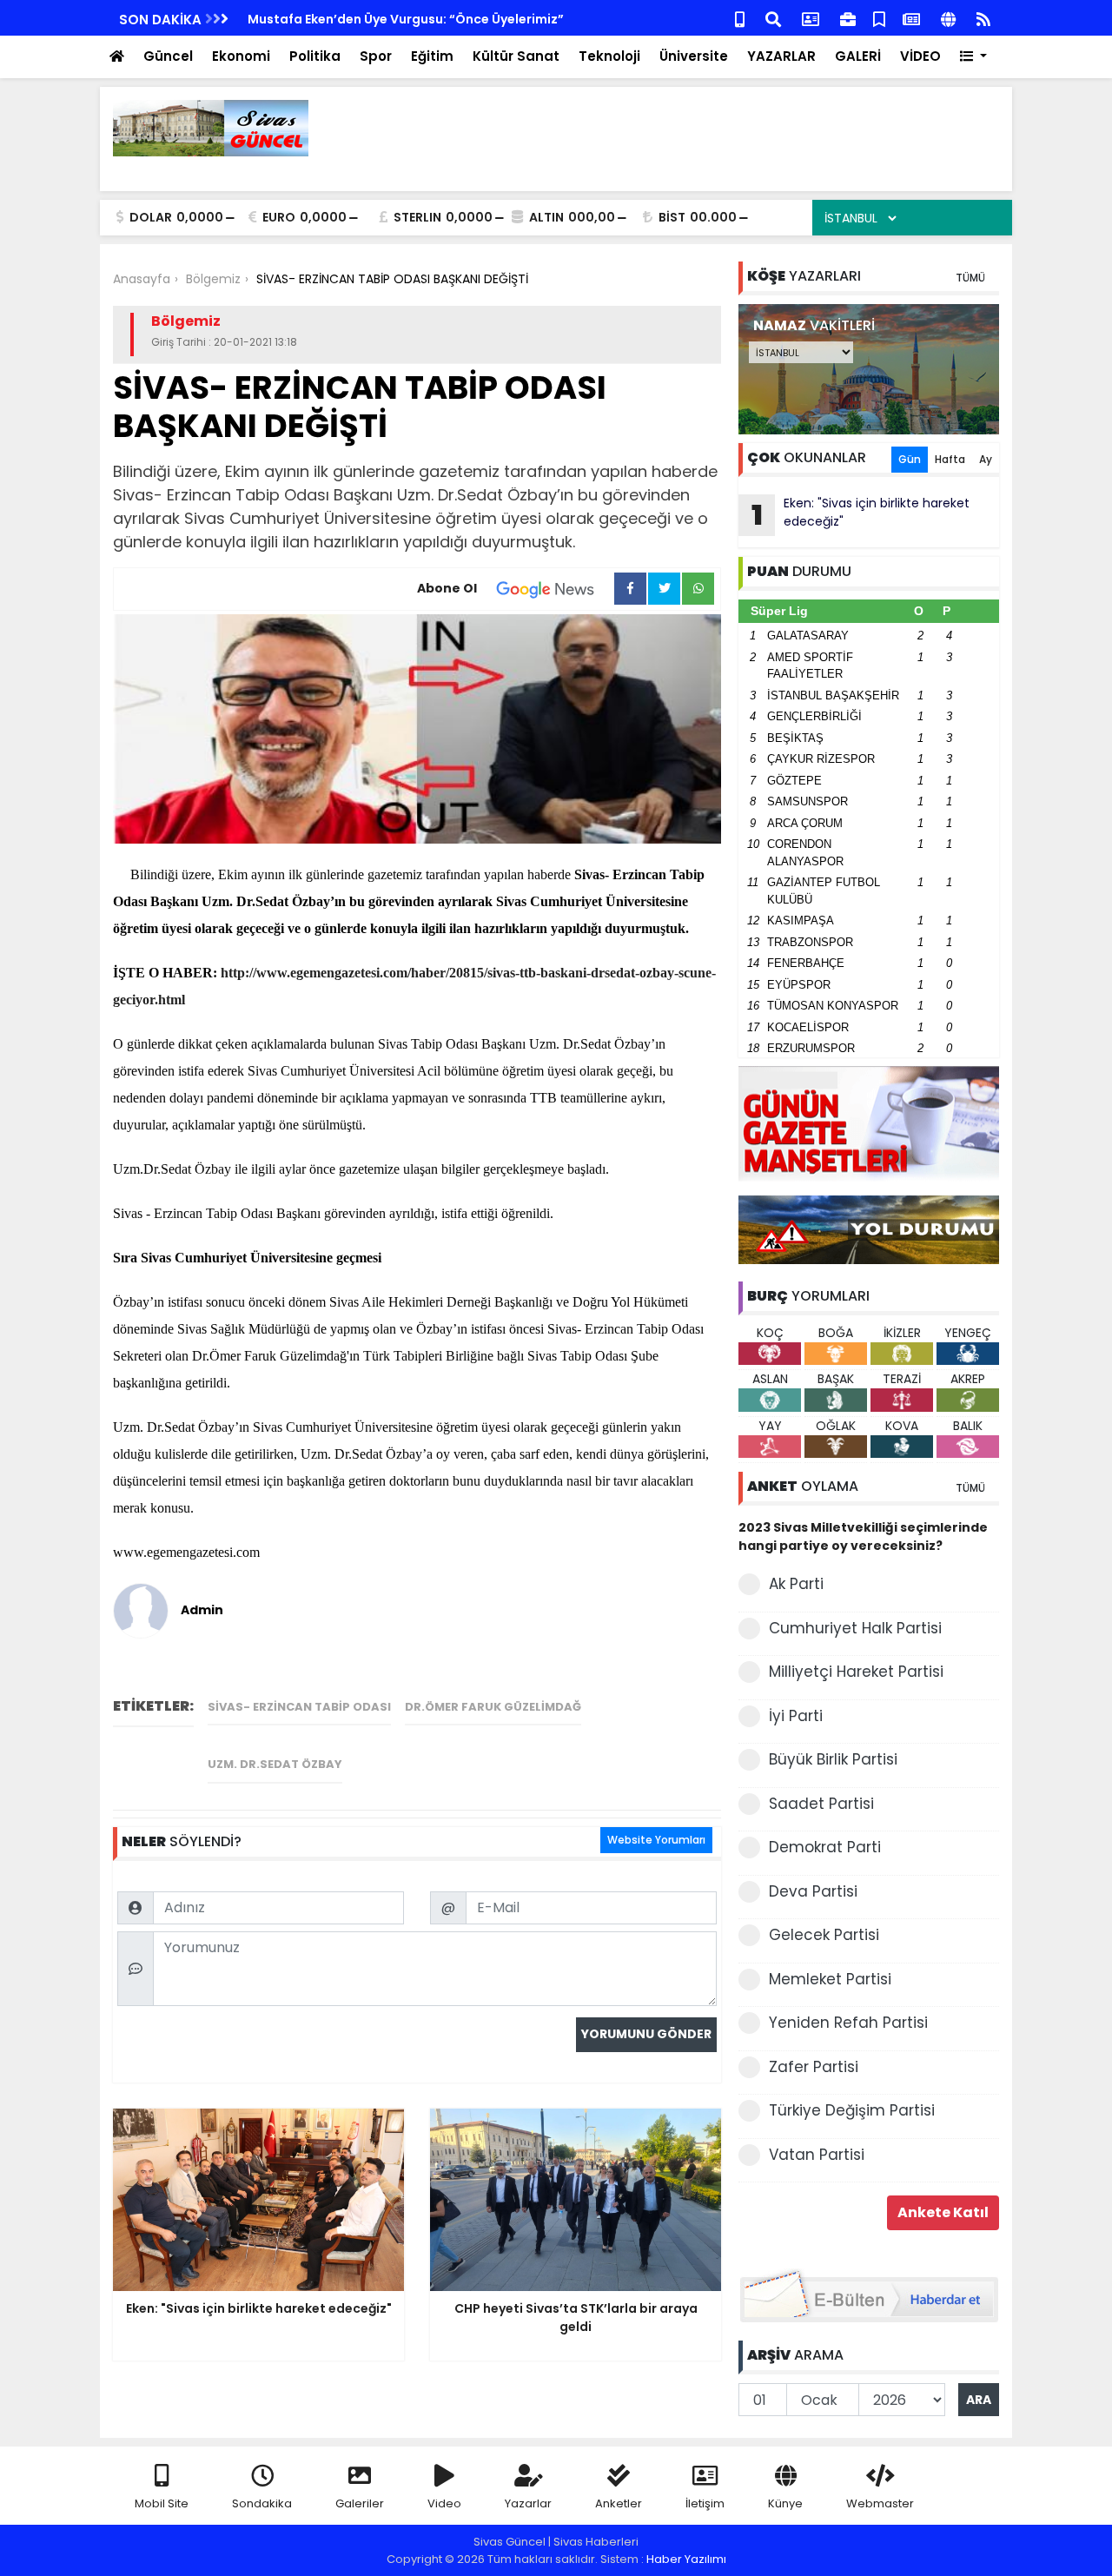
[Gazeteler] (911, 18)
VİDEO (920, 56)
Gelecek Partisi (824, 1935)
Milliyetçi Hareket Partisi (856, 1672)
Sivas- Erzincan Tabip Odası (299, 1707)
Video (444, 2503)
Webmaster (880, 2503)
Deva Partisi (813, 1891)
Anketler (619, 2503)
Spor (376, 56)
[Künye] (948, 18)
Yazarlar (528, 2503)
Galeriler (360, 2503)
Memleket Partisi (830, 1979)
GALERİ (858, 56)
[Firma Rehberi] (848, 18)
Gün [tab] (910, 459)
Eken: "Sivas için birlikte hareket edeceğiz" (861, 514)
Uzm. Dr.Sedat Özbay (275, 1764)
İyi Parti (796, 1716)
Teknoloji (609, 56)
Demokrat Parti (825, 1847)
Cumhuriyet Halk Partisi (855, 1628)
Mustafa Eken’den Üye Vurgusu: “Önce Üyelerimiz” (406, 19)
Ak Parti (796, 1584)
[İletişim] (811, 18)
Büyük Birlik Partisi (833, 1759)
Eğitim (432, 56)
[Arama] (773, 18)
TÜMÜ (970, 278)
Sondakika (262, 2503)
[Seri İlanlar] (879, 18)
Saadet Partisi (821, 1804)
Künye (785, 2503)
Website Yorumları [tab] (656, 1840)
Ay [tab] (986, 459)
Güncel (168, 56)
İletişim (705, 2503)
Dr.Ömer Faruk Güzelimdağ (493, 1707)
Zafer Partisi (814, 2067)
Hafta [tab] (950, 459)
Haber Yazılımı (686, 2559)
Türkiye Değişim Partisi (852, 2110)
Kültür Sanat (516, 56)
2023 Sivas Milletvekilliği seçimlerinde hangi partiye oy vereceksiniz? (863, 1536)
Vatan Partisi (817, 2155)
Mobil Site (162, 2503)
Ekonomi (241, 56)
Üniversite (694, 56)
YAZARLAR (781, 56)
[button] (973, 57)
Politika (315, 56)
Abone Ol (447, 588)
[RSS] (983, 18)
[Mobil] (740, 18)
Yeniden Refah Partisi (848, 2023)
